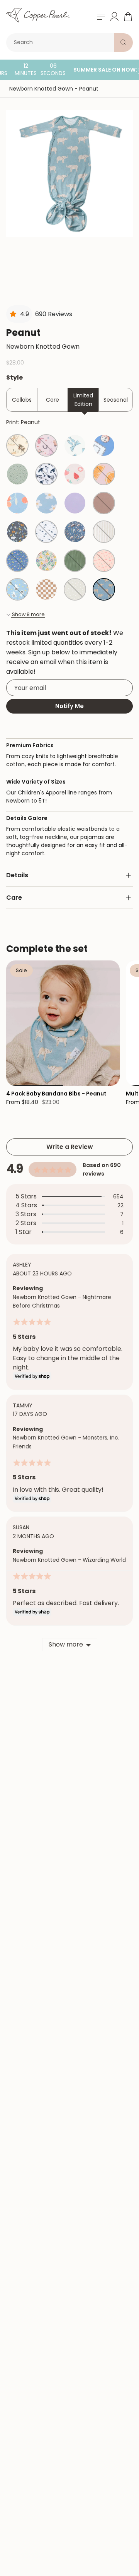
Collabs (22, 400)
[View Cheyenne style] (46, 445)
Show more (66, 1644)
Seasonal (116, 400)
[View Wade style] (17, 474)
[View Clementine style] (17, 503)
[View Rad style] (46, 589)
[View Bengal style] (17, 532)
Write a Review (70, 1147)
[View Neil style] (17, 589)
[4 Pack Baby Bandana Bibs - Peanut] (63, 1023)
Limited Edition (83, 400)
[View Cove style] (46, 474)
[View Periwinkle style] (75, 503)
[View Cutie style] (104, 474)
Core (53, 400)
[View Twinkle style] (75, 589)
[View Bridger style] (75, 532)
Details (17, 875)
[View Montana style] (17, 445)
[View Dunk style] (104, 445)
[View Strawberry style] (75, 474)
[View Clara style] (46, 561)
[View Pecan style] (104, 503)
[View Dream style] (46, 532)
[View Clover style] (75, 561)
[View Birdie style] (17, 561)
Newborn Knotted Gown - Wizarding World (69, 1560)
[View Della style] (46, 503)
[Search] (124, 43)
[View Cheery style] (104, 561)
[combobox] (62, 43)
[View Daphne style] (75, 445)
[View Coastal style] (104, 532)
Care (14, 898)
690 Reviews (54, 314)
